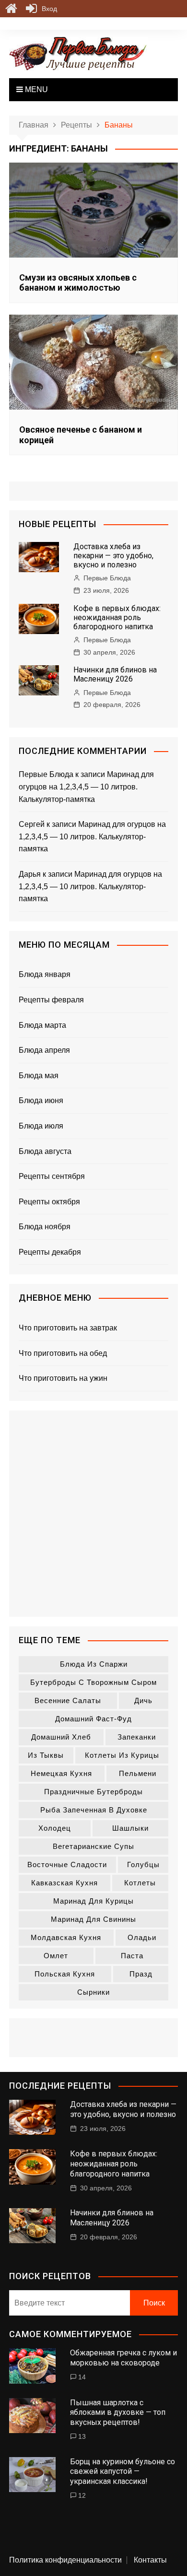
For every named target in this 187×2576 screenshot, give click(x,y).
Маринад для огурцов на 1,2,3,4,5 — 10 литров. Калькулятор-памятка (86, 787)
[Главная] (11, 9)
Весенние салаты (68, 1700)
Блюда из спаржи (94, 1664)
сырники (93, 1992)
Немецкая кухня (61, 1773)
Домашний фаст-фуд (93, 1719)
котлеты (140, 1883)
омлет (56, 1956)
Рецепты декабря (50, 1252)
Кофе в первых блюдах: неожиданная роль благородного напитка (117, 618)
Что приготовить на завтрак (68, 1328)
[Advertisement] (93, 1514)
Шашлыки (130, 1828)
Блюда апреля (44, 1050)
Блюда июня (41, 1100)
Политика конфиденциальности (65, 2560)
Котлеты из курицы (122, 1755)
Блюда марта (42, 1025)
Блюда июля (41, 1126)
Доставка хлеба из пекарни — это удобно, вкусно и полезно (113, 556)
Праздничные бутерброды (93, 1792)
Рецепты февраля (51, 1000)
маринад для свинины (93, 1919)
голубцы (143, 1864)
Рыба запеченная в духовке (94, 1810)
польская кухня (65, 1974)
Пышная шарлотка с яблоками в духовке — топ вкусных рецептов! (118, 2413)
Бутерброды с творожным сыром (93, 1682)
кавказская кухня (64, 1883)
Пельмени (138, 1773)
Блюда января (45, 974)
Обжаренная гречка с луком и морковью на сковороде (123, 2358)
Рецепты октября (49, 1202)
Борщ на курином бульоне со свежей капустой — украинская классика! (123, 2472)
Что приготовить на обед (63, 1353)
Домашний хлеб (61, 1737)
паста (132, 1956)
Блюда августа (45, 1151)
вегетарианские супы (93, 1846)
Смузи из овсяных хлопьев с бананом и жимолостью (78, 283)
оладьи (142, 1937)
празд (141, 1974)
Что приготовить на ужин (63, 1378)
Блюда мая (39, 1076)
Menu (35, 89)
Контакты (150, 2560)
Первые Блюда (107, 578)
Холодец (55, 1828)
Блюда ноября (45, 1227)
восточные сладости (67, 1864)
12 (82, 2495)
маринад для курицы (93, 1901)
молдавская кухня (66, 1937)
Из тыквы (46, 1755)
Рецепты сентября (52, 1176)
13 (82, 2436)
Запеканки (137, 1737)
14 (82, 2377)
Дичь (143, 1700)
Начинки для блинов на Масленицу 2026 (115, 674)
